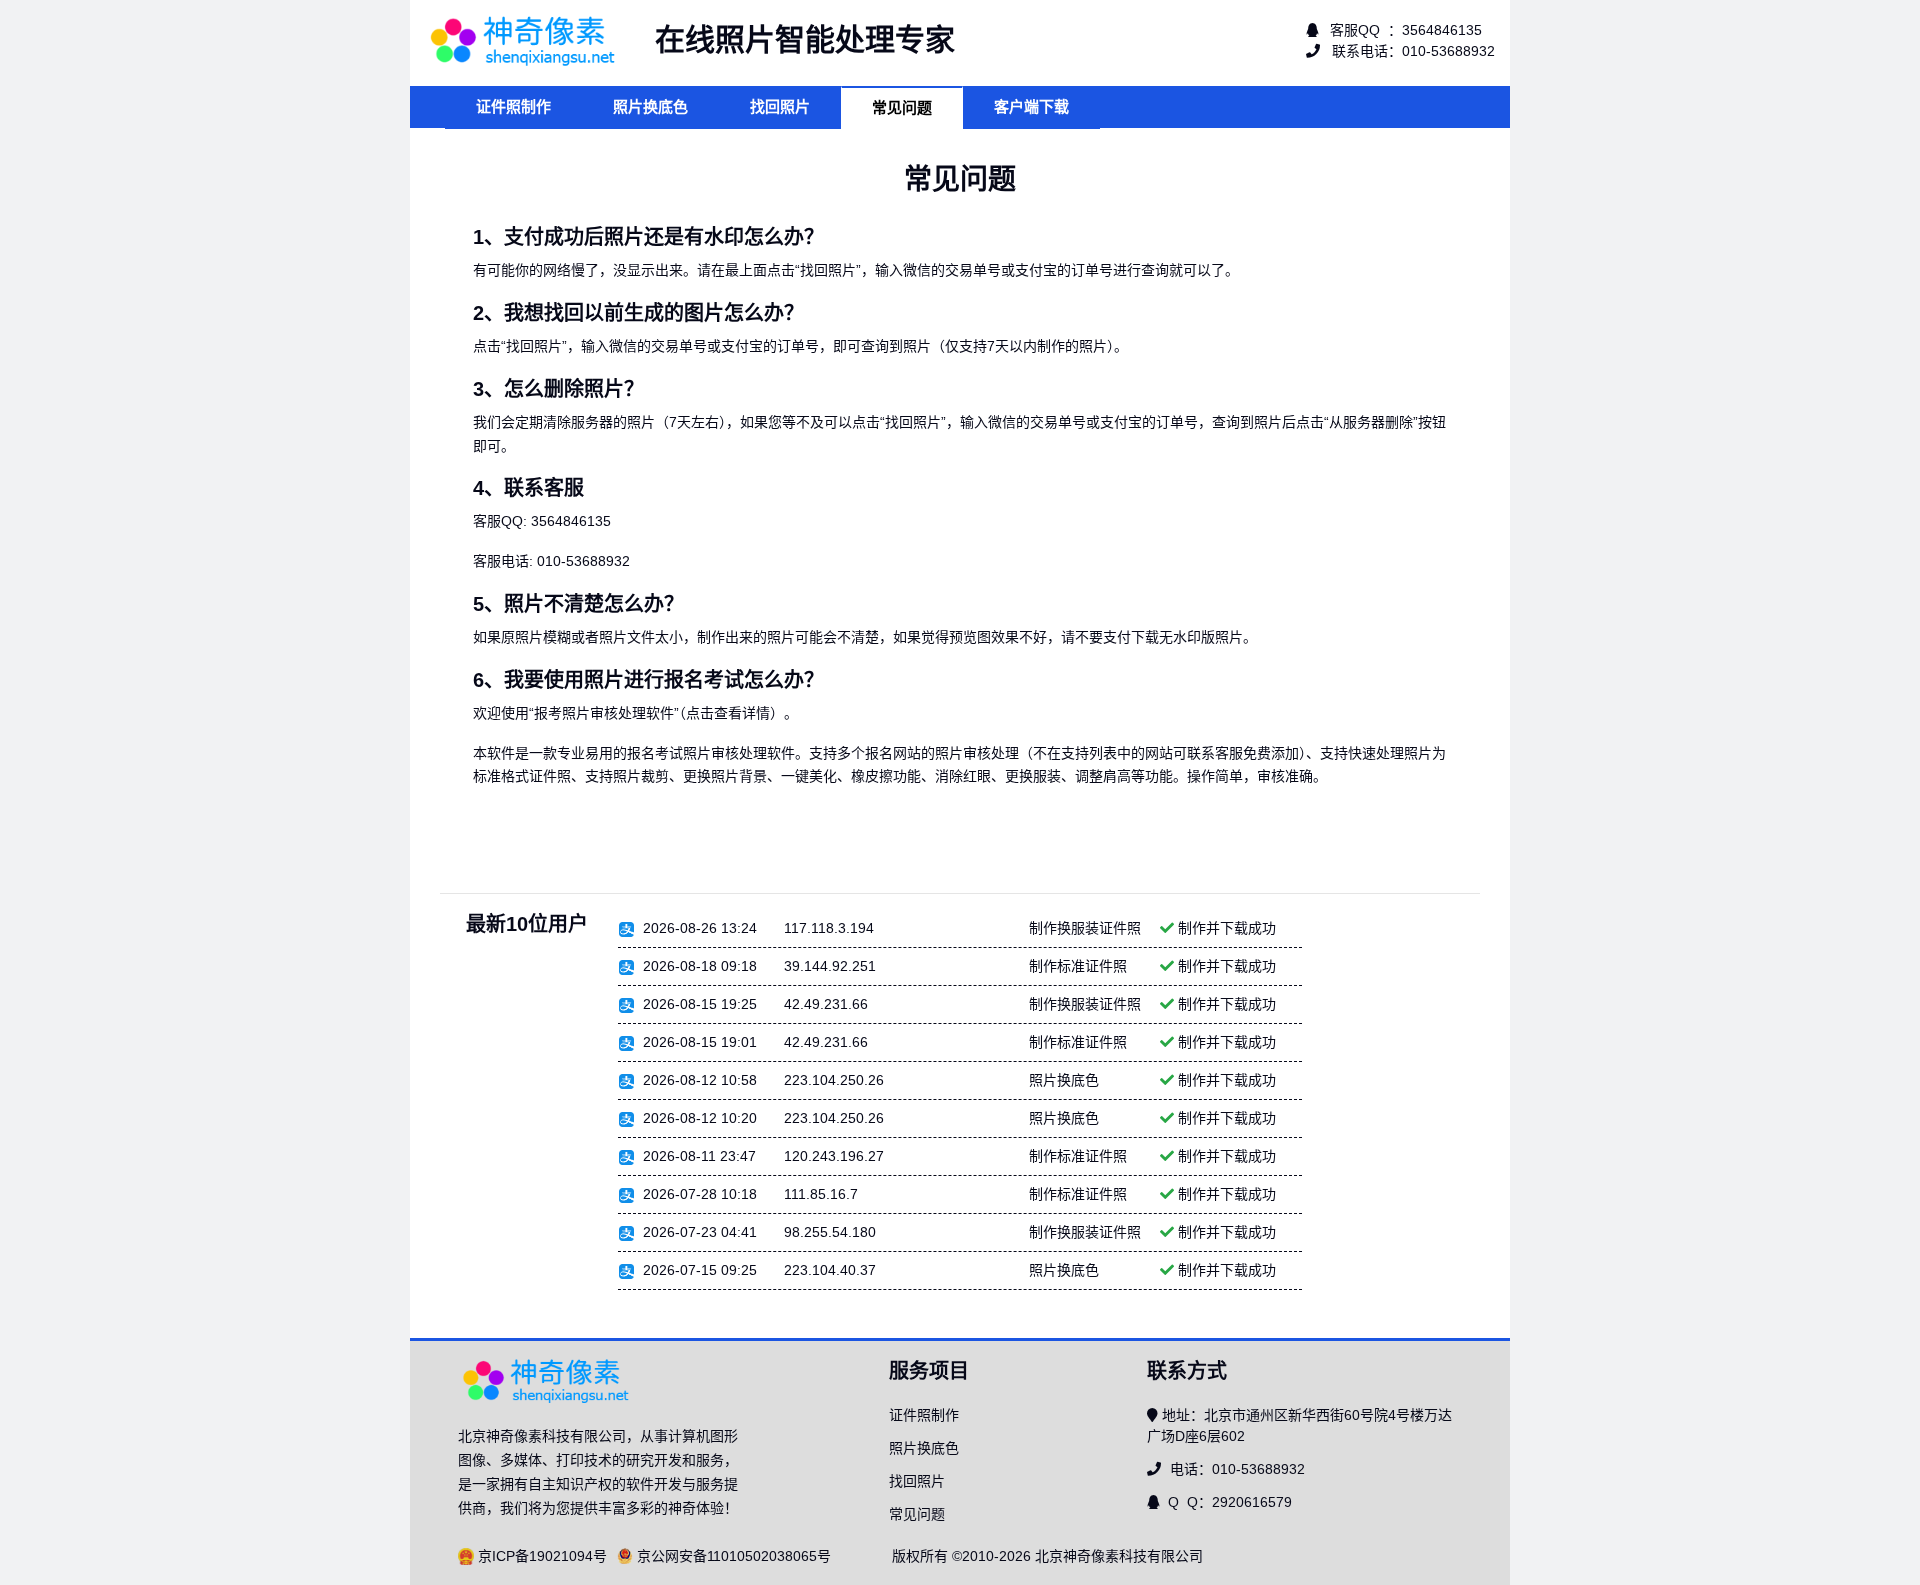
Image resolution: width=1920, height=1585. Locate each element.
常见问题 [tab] (902, 107)
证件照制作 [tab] (513, 106)
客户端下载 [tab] (1031, 106)
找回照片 (917, 1481)
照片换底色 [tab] (650, 106)
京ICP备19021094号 (542, 1556)
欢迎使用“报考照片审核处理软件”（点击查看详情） (628, 713)
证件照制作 (924, 1415)
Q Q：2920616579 (1228, 1502)
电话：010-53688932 (1235, 1469)
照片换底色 (924, 1448)
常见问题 (917, 1514)
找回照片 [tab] (780, 106)
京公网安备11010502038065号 (734, 1556)
